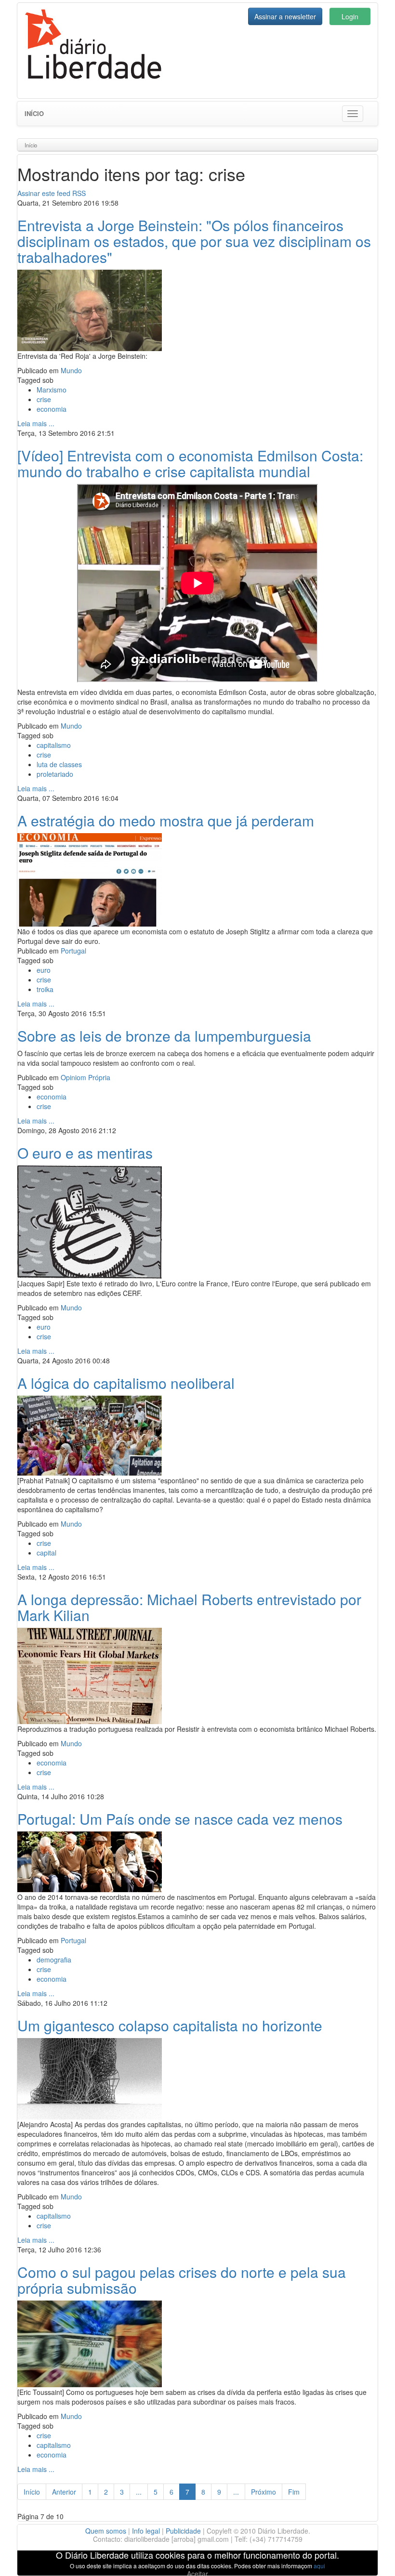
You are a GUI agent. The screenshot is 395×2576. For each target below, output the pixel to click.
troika (45, 989)
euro (44, 970)
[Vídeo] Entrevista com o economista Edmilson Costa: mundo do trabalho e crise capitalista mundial (190, 463)
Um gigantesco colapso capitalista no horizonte (170, 2025)
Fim (294, 2492)
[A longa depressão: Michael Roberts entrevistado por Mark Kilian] (90, 1674)
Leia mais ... (36, 423)
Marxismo (52, 390)
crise (44, 399)
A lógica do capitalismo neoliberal (126, 1383)
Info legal (146, 2531)
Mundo (71, 370)
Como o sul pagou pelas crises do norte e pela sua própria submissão (182, 2280)
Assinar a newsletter (285, 16)
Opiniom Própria (86, 1077)
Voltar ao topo (367, 2556)
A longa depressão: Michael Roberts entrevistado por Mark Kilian (189, 1607)
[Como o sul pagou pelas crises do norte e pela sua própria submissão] (90, 2342)
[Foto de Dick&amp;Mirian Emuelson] (90, 309)
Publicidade (183, 2531)
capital (46, 1553)
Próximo (263, 2492)
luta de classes (59, 764)
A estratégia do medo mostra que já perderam (166, 820)
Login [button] (350, 16)
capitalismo (54, 745)
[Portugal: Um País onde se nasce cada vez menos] (90, 1860)
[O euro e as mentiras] (90, 1221)
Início (34, 113)
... (139, 2492)
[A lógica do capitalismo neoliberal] (90, 1434)
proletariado (55, 774)
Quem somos (106, 2531)
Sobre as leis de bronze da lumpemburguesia (164, 1036)
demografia (54, 1960)
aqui (319, 2566)
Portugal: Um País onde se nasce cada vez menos (180, 1819)
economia (52, 409)
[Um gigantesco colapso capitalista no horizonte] (90, 2078)
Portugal (73, 951)
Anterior (64, 2492)
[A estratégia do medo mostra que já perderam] (90, 878)
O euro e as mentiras (85, 1153)
